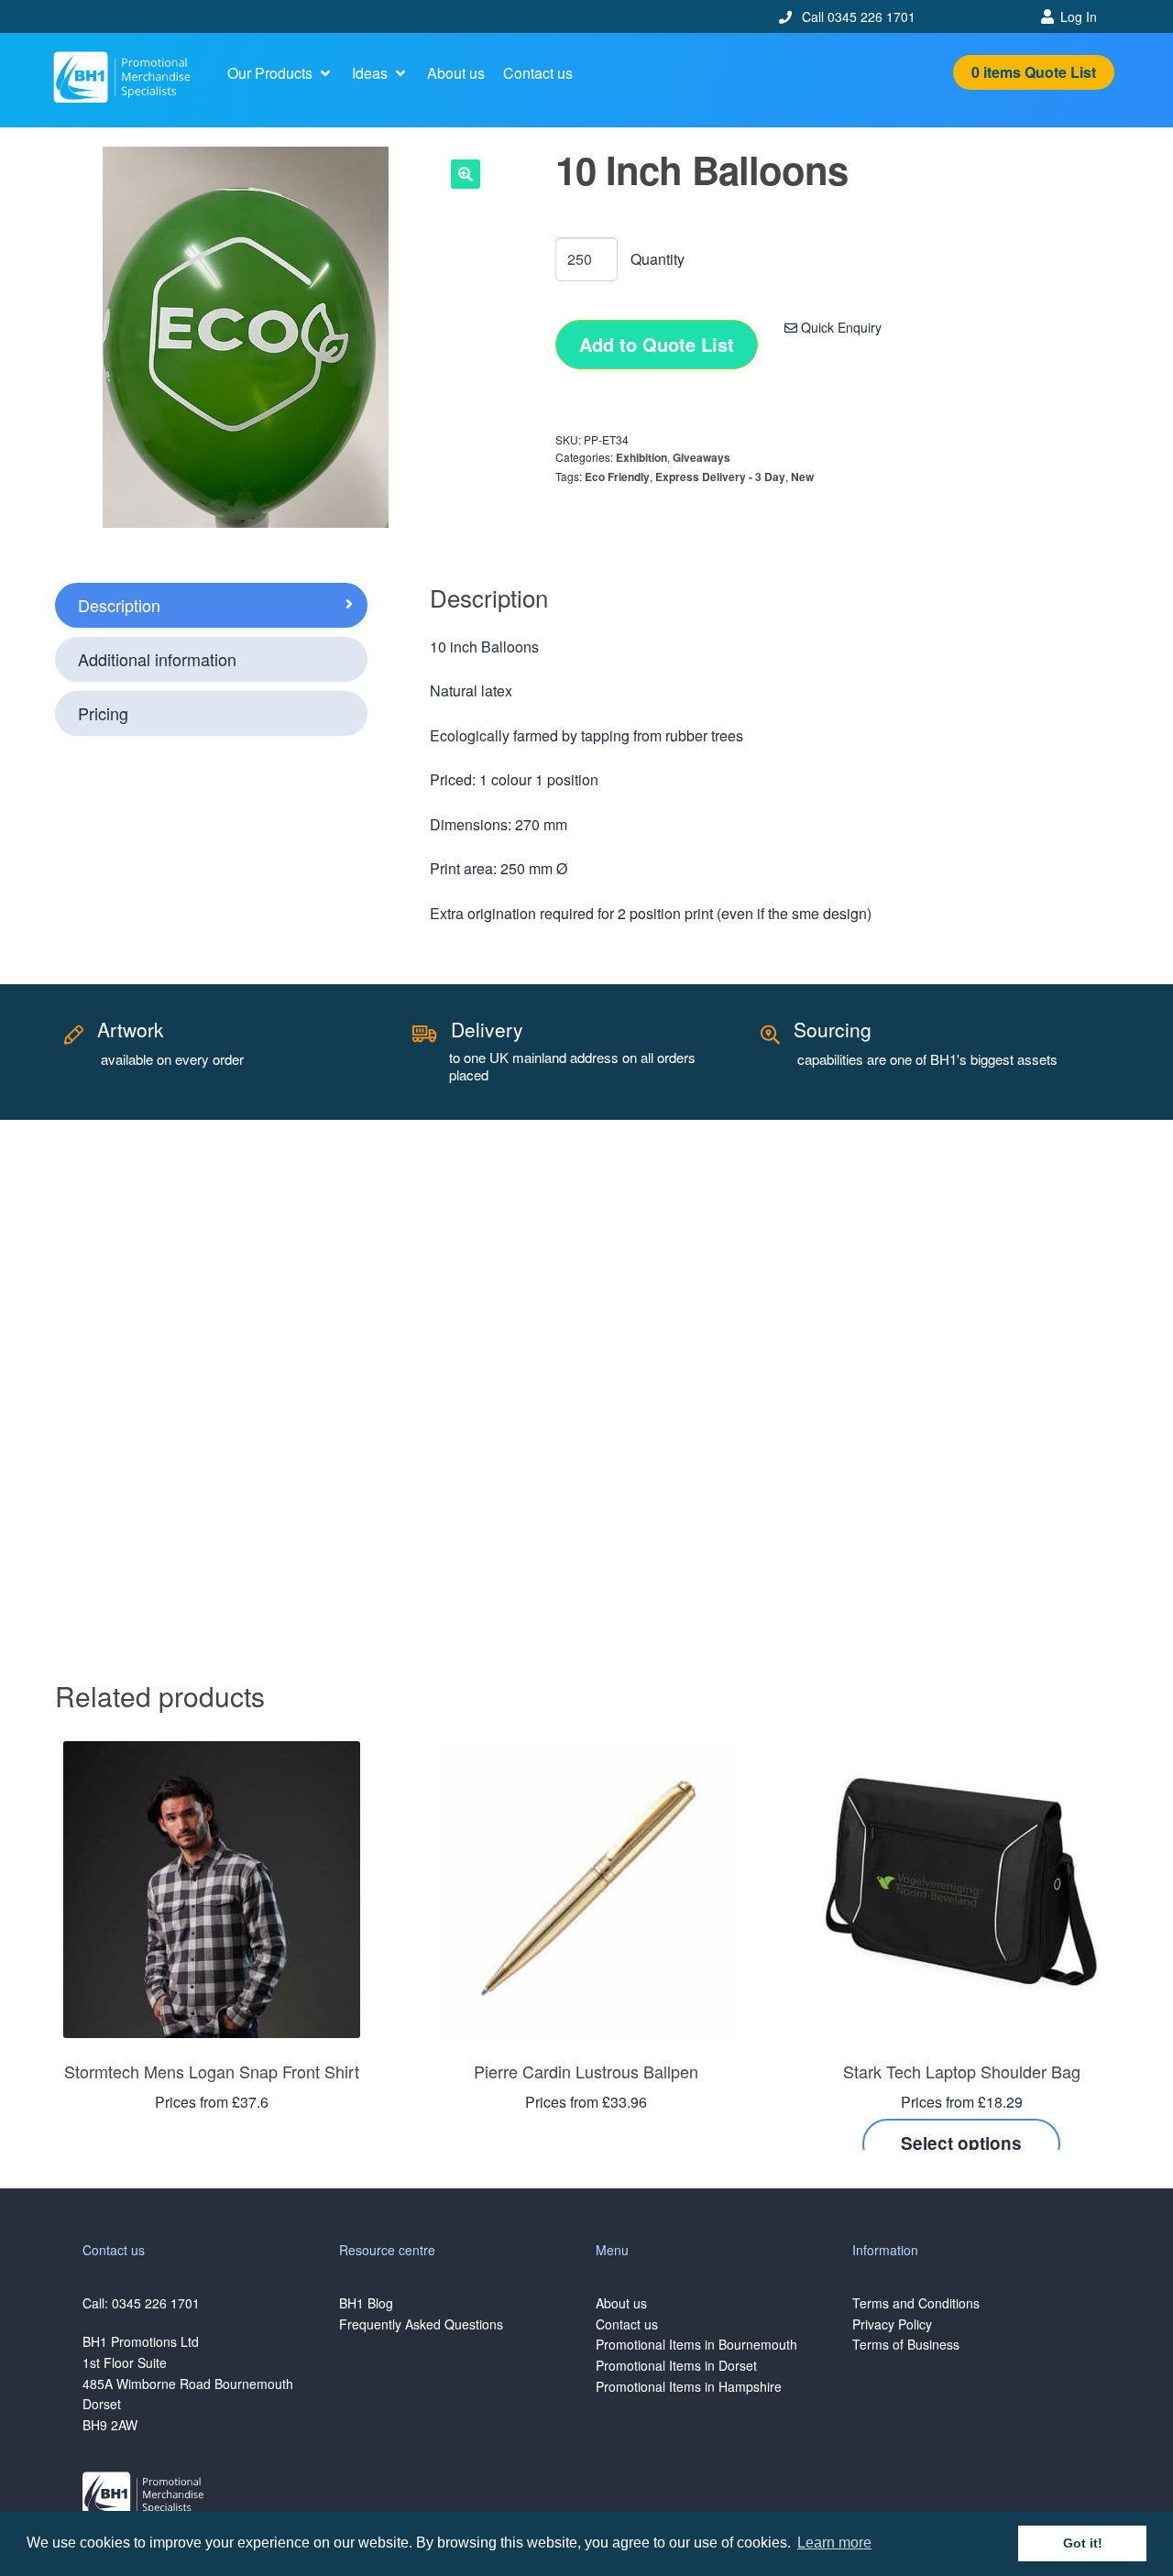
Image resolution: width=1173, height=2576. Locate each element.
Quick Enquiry (839, 327)
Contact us (627, 2324)
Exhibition (641, 457)
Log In (1079, 16)
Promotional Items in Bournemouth (696, 2344)
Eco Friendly (617, 477)
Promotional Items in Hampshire (689, 2386)
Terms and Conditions (916, 2303)
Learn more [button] (834, 2543)
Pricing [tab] (103, 713)
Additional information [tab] (157, 659)
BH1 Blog (366, 2303)
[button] (280, 73)
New (802, 477)
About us (621, 2303)
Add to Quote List (657, 344)
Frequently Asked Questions (421, 2324)
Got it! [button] (1083, 2543)
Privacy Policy (892, 2324)
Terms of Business (906, 2344)
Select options (961, 2143)
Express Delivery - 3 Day (720, 477)
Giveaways (702, 457)
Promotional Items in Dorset (676, 2365)
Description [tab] (119, 605)
